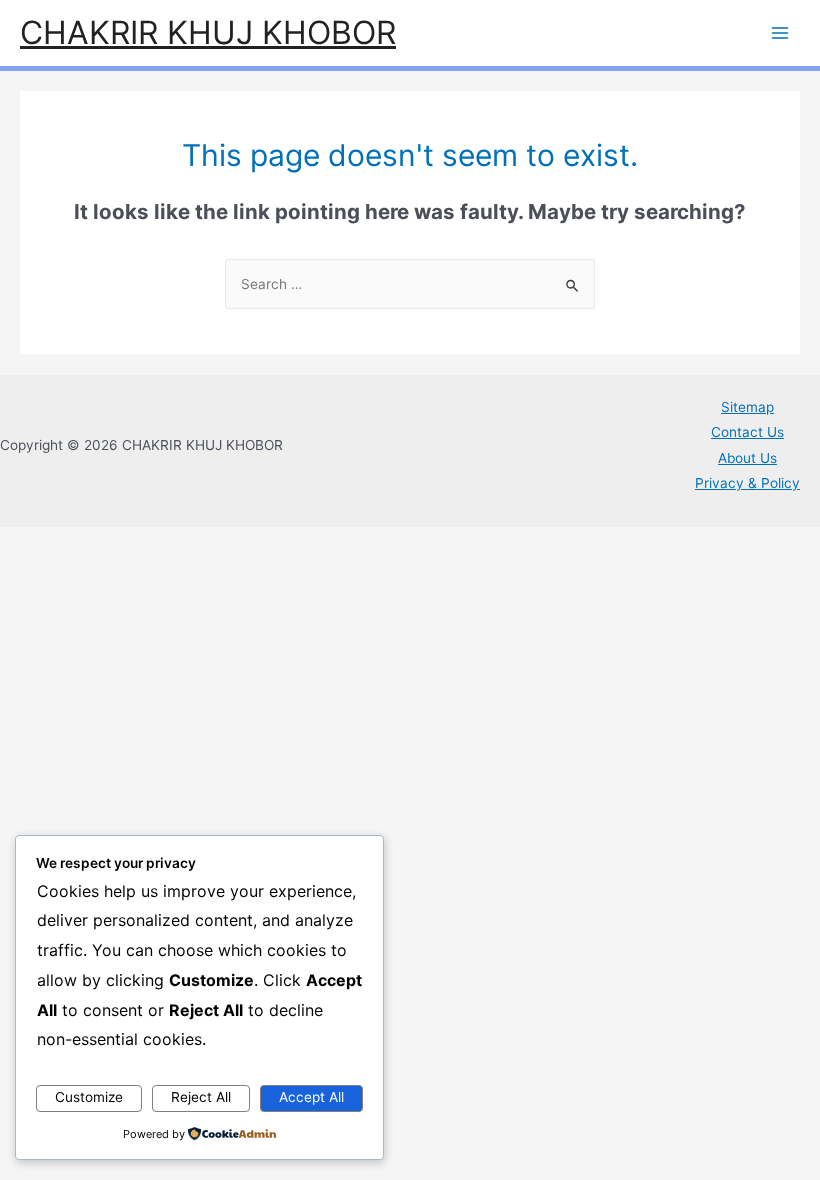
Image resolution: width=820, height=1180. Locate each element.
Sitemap (747, 407)
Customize (89, 1097)
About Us (747, 458)
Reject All (201, 1097)
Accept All (311, 1097)
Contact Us (747, 432)
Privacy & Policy (747, 483)
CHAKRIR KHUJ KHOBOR (208, 32)
